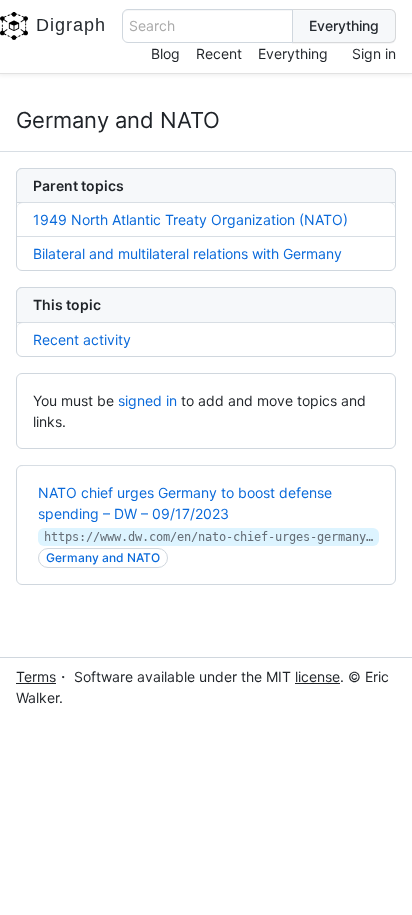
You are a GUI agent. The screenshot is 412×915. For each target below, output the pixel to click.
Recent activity (82, 339)
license (317, 676)
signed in (147, 400)
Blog (165, 53)
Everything (293, 53)
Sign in (374, 53)
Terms (36, 676)
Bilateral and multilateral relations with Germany (187, 253)
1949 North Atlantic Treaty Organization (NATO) (190, 219)
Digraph (71, 25)
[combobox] (207, 26)
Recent (219, 53)
